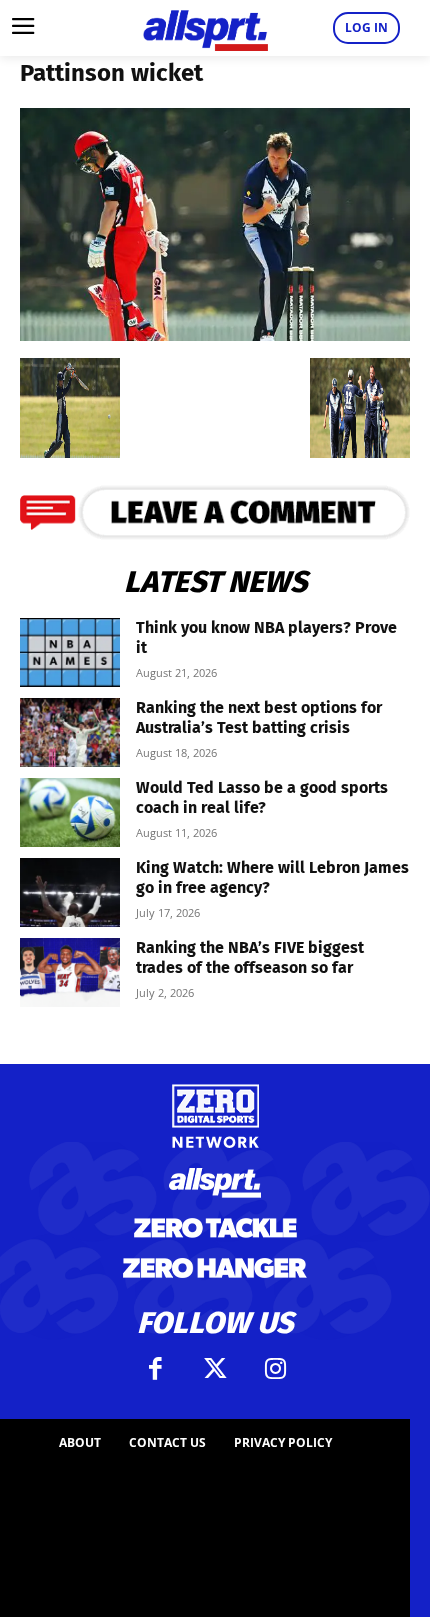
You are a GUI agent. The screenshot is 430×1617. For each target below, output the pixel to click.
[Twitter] (215, 1369)
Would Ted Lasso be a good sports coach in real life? (262, 797)
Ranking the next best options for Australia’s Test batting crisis (259, 717)
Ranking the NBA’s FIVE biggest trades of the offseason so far (250, 957)
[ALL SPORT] (205, 28)
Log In (366, 27)
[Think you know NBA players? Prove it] (70, 652)
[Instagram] (275, 1369)
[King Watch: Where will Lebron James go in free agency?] (70, 892)
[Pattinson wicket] (215, 334)
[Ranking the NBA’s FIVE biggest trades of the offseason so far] (70, 972)
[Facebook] (155, 1369)
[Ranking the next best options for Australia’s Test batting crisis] (70, 732)
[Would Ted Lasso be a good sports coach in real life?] (70, 812)
